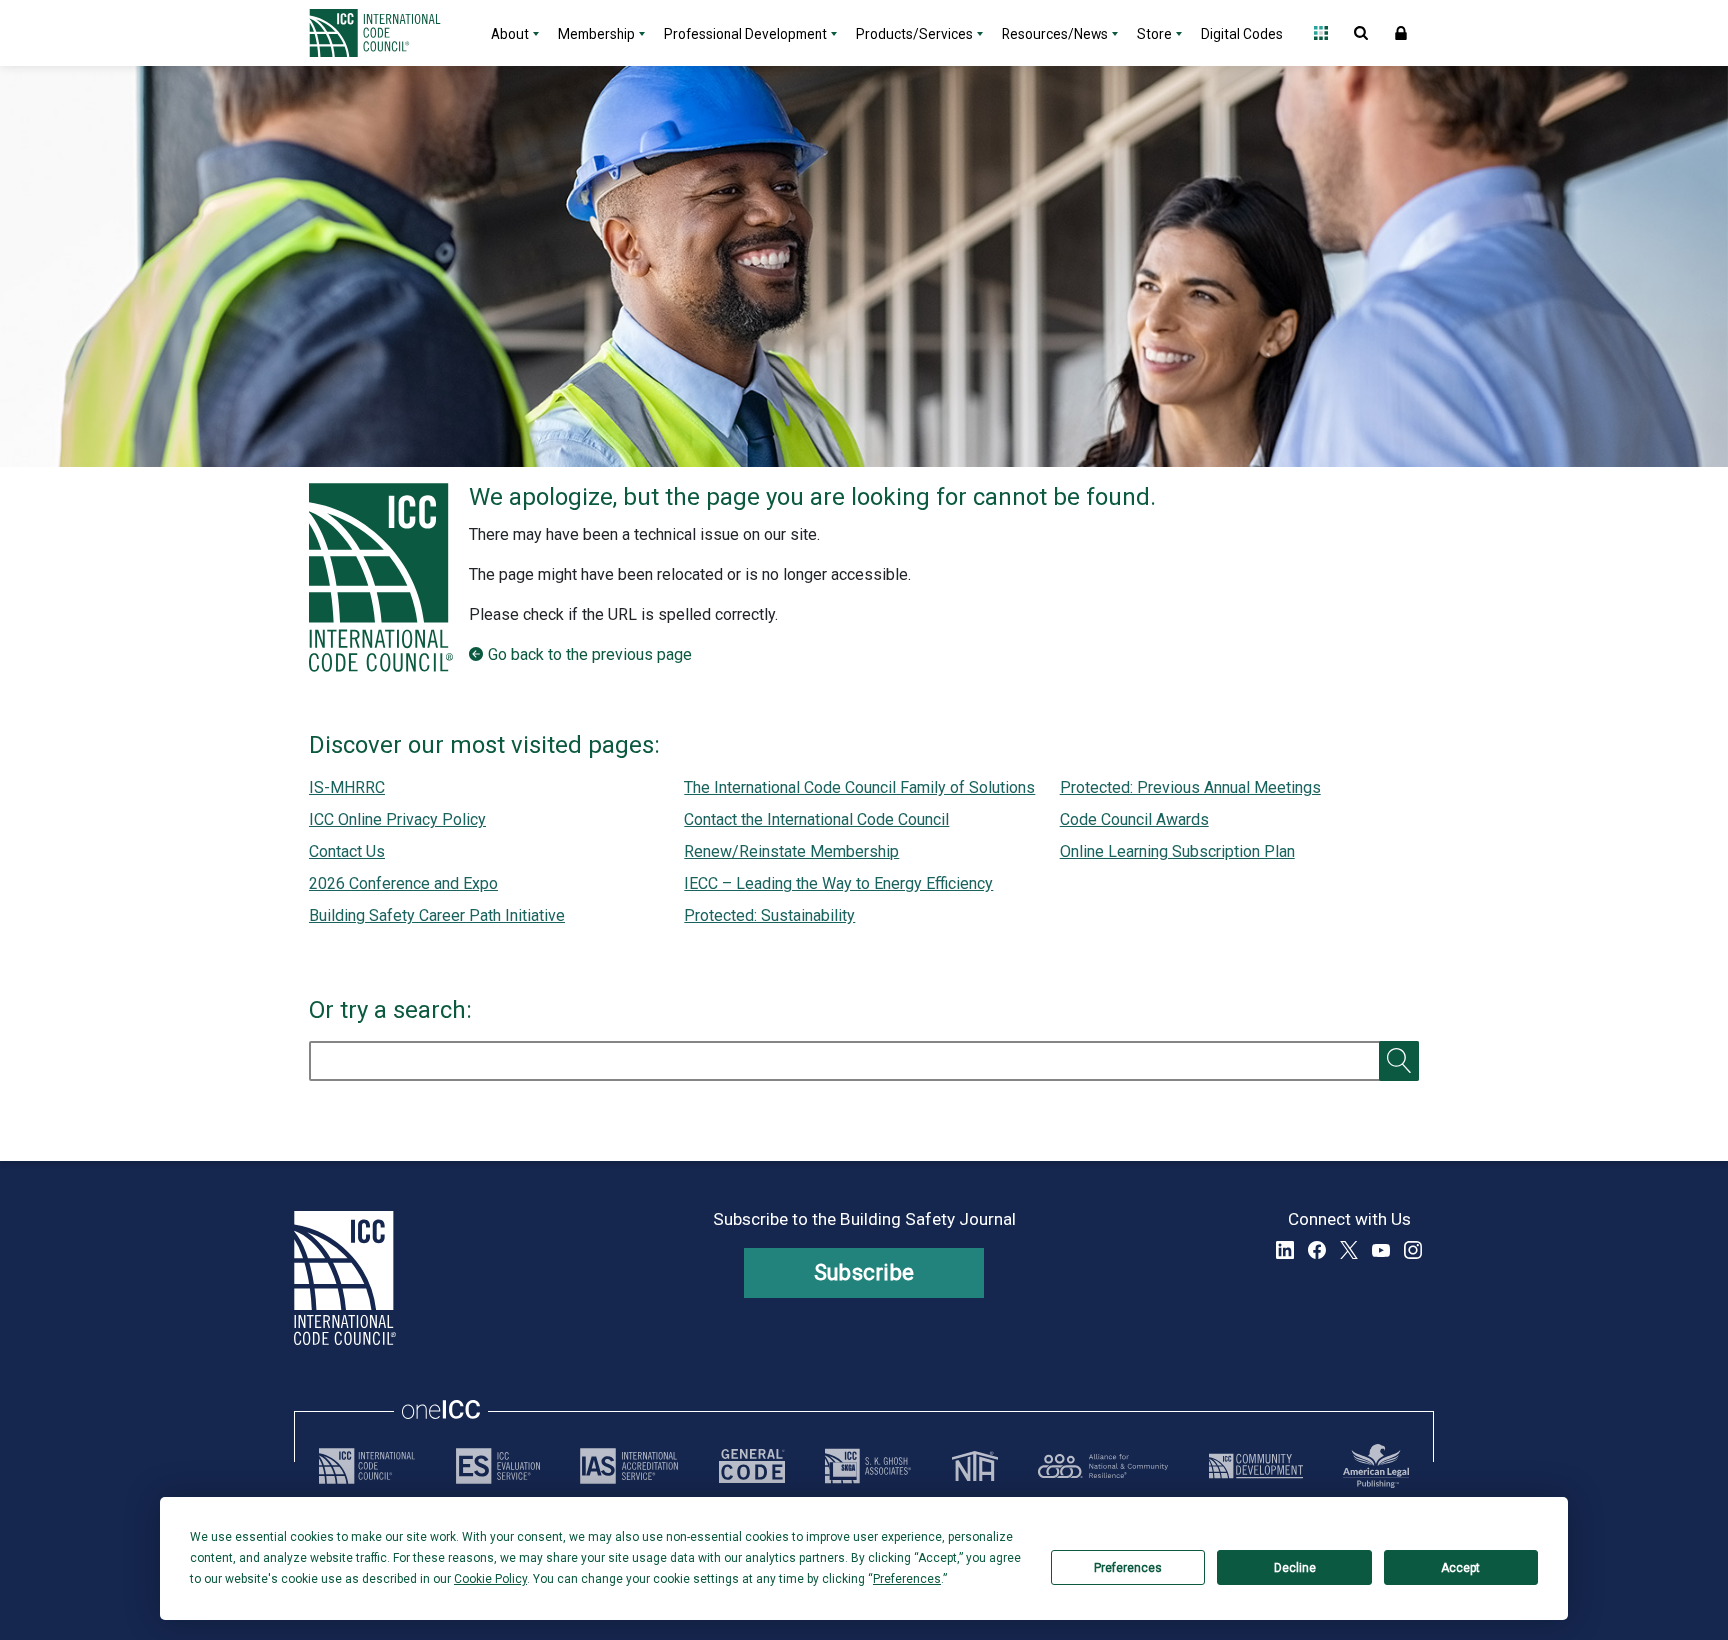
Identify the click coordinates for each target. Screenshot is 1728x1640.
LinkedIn (1285, 1250)
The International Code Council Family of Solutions (859, 787)
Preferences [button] (907, 1579)
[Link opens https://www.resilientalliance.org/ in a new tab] (1103, 1466)
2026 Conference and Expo (403, 883)
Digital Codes (1242, 34)
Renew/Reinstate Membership (791, 851)
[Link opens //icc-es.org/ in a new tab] (498, 1466)
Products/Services (914, 34)
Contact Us (347, 851)
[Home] (387, 33)
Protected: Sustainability (769, 915)
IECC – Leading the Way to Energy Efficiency (838, 883)
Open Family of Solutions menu (1321, 33)
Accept (1460, 1568)
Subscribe (864, 1272)
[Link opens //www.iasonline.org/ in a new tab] (629, 1466)
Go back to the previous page (590, 654)
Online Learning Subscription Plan (1177, 851)
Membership (596, 34)
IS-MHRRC (347, 787)
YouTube (1381, 1250)
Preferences (1128, 1568)
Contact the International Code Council (816, 819)
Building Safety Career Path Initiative (437, 915)
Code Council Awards (1134, 819)
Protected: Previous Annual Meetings (1190, 787)
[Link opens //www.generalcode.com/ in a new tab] (752, 1466)
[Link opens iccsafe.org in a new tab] (367, 1466)
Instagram (1413, 1250)
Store (1154, 34)
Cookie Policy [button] (490, 1579)
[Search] (1399, 1061)
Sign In (1401, 33)
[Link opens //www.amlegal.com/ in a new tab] (1376, 1466)
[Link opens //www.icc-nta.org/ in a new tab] (975, 1466)
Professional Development (745, 34)
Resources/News (1055, 34)
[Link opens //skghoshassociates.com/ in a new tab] (868, 1466)
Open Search (1361, 33)
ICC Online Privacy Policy (397, 819)
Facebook (1317, 1250)
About (510, 34)
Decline (1295, 1568)
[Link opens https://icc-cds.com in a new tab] (1256, 1466)
